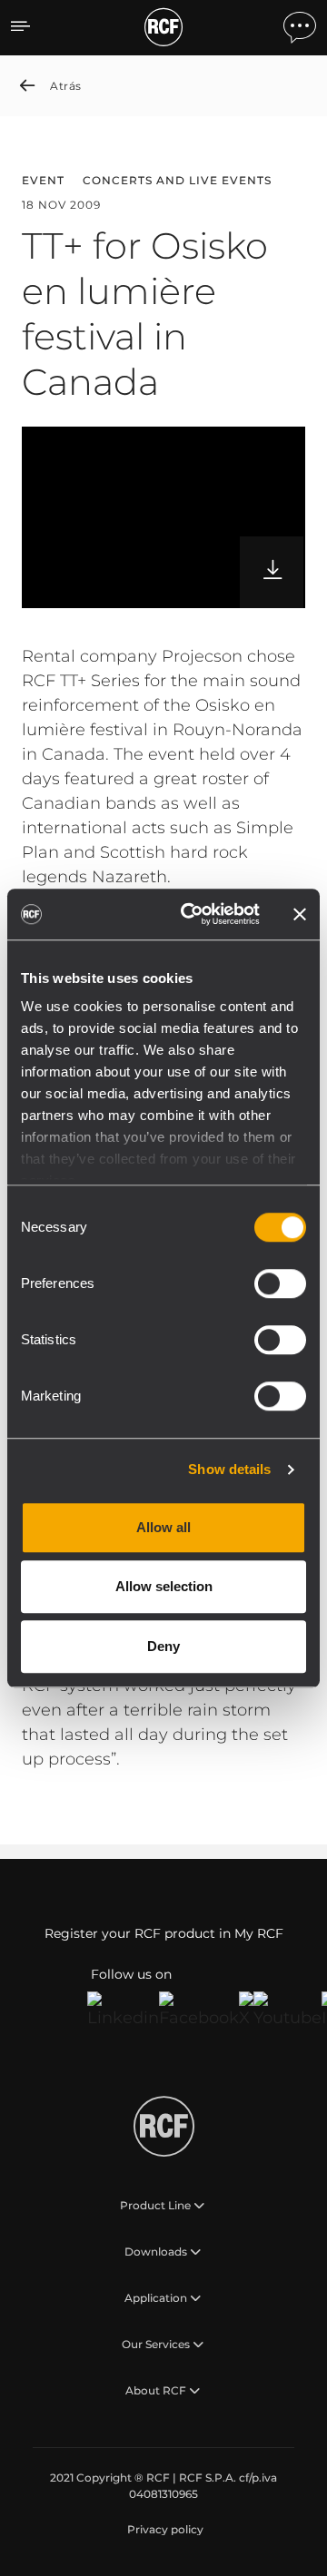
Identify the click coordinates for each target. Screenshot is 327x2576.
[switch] (280, 1283)
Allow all (163, 1527)
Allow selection (164, 1586)
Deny (163, 1646)
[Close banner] (300, 914)
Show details (229, 1469)
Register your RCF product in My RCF (164, 1933)
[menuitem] (163, 2530)
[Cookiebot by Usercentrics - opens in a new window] (192, 914)
